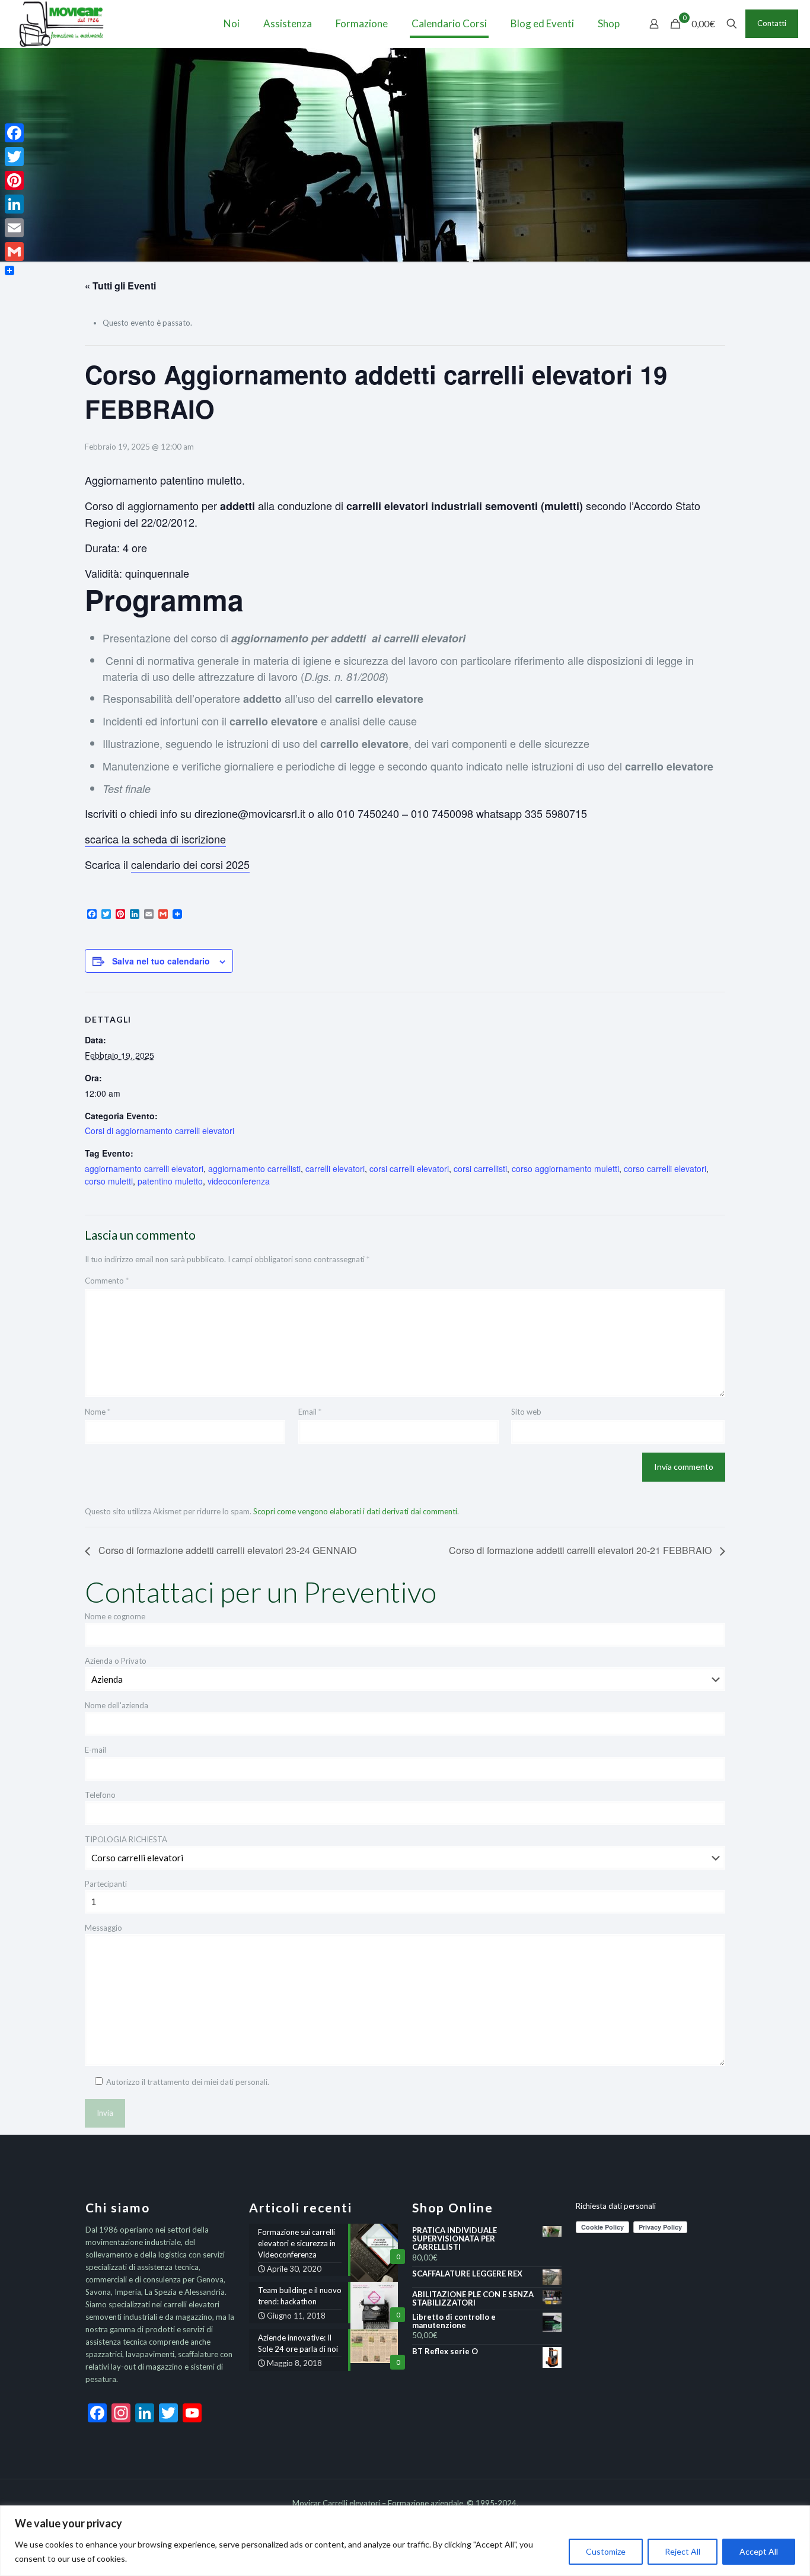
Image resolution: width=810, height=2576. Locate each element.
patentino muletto (170, 1181)
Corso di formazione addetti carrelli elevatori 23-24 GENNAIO (226, 1550)
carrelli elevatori (335, 1168)
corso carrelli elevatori (665, 1168)
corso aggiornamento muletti (565, 1168)
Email (310, 1412)
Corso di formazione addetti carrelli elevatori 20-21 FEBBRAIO (581, 1550)
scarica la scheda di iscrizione (155, 839)
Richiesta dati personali (616, 2206)
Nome (98, 1412)
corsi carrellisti (480, 1168)
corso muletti (109, 1181)
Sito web (526, 1412)
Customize (606, 2551)
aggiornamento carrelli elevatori (144, 1168)
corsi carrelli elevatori (409, 1168)
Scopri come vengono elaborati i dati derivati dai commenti (355, 1511)
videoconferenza (239, 1181)
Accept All (759, 2551)
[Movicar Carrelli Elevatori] (61, 24)
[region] (405, 2541)
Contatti (772, 23)
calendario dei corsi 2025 (190, 864)
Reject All (683, 2551)
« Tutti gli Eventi (120, 286)
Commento (107, 1281)
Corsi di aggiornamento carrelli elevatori (160, 1131)
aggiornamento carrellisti (254, 1168)
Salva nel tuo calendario (161, 961)
